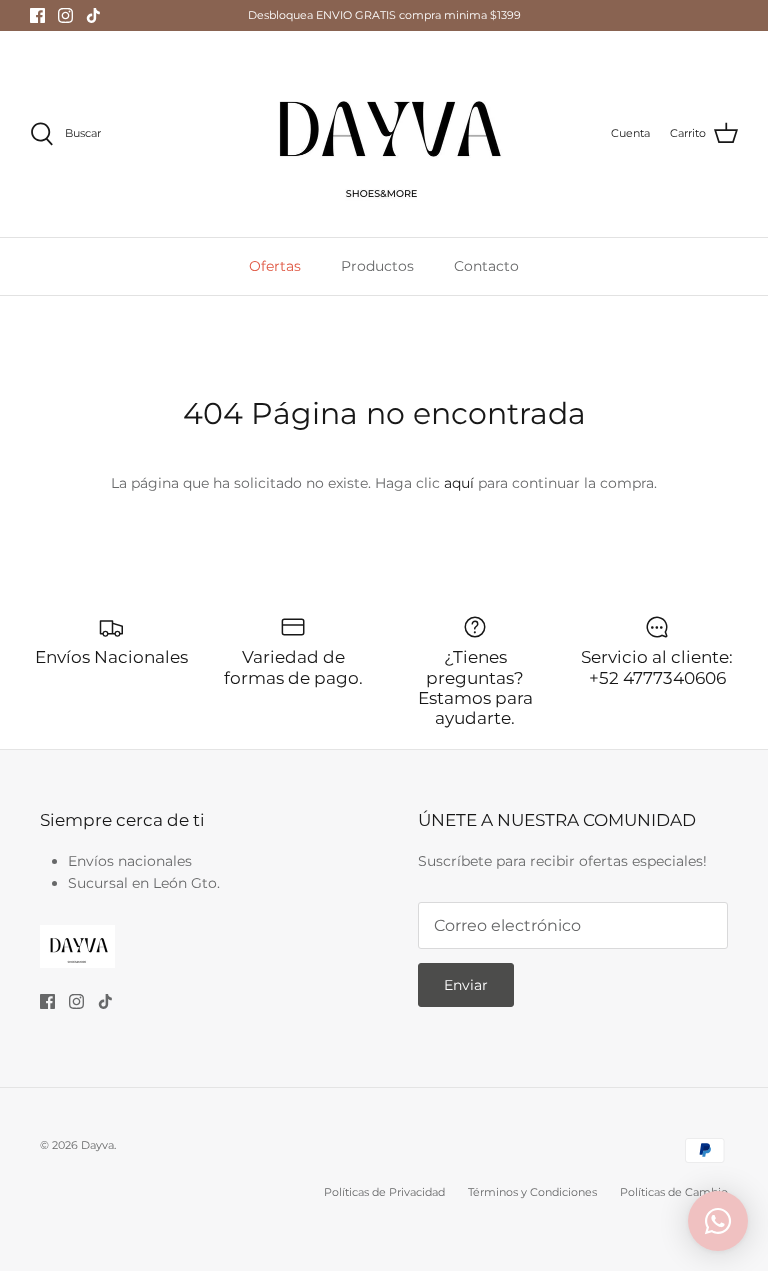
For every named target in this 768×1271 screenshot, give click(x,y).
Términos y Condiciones (532, 1192)
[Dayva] (384, 134)
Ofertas (275, 266)
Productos (377, 266)
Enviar (466, 985)
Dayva (97, 1145)
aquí (459, 483)
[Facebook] (37, 15)
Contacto (486, 266)
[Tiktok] (93, 15)
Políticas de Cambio (674, 1192)
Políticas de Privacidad (384, 1192)
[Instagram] (65, 15)
